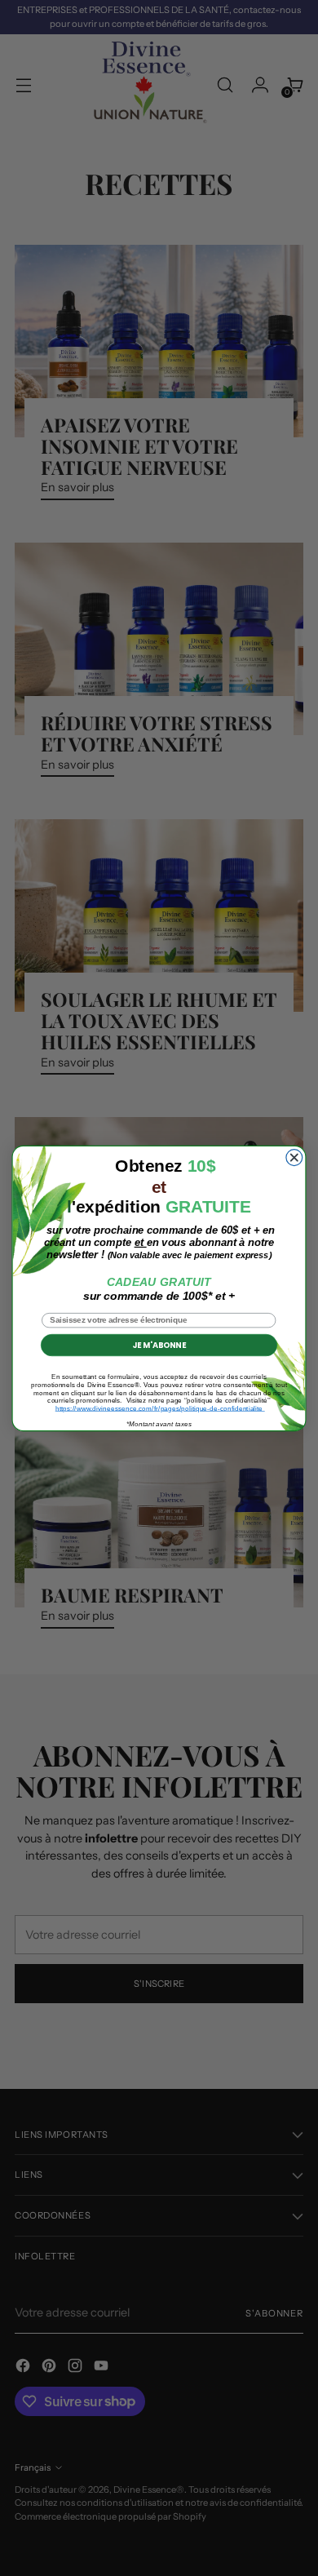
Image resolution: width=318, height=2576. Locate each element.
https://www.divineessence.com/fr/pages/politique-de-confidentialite (160, 1408)
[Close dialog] (294, 1157)
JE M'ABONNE (159, 1345)
